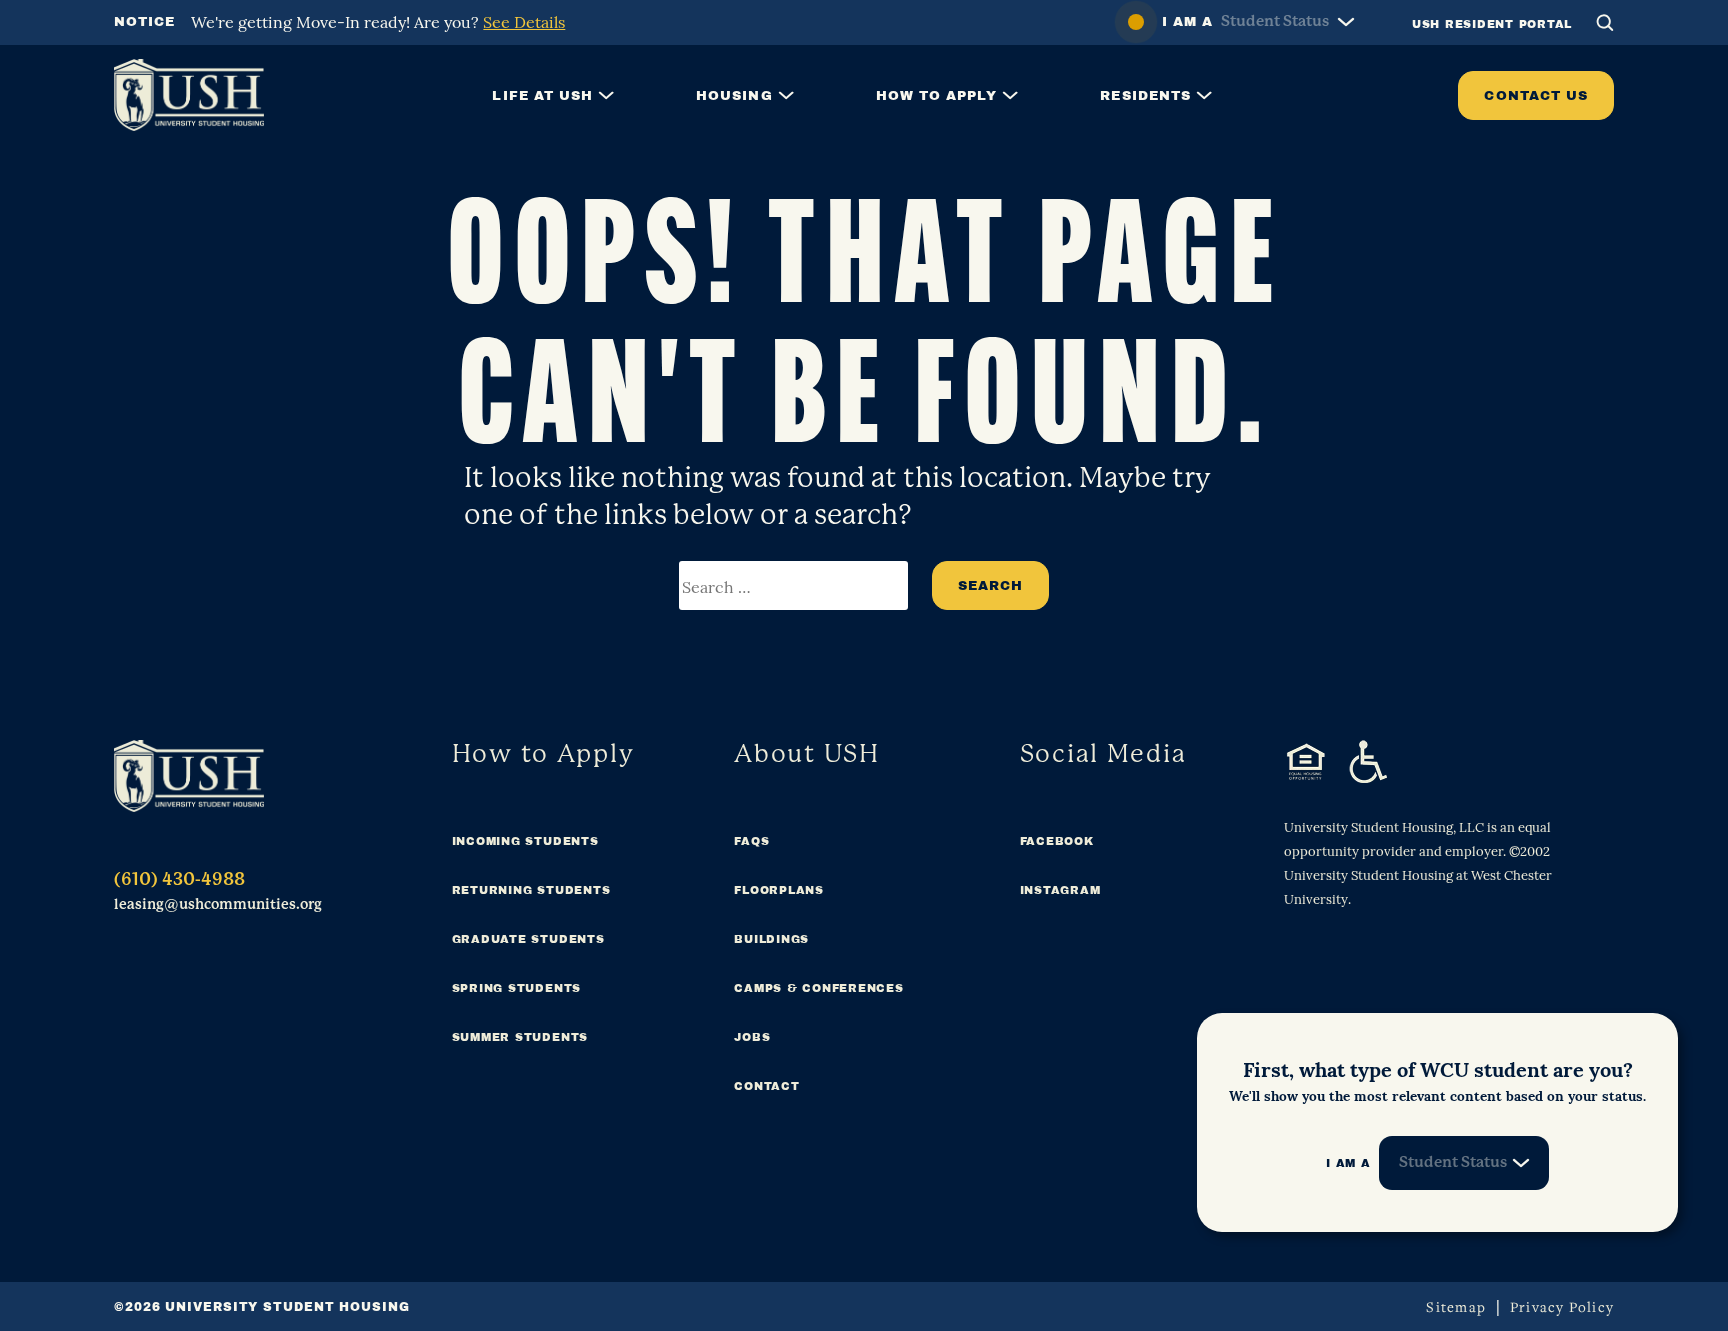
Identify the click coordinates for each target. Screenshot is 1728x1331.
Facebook (1057, 841)
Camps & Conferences (818, 988)
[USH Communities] (189, 776)
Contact (766, 1086)
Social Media (1103, 753)
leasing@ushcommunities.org (218, 904)
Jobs (752, 1037)
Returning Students (531, 890)
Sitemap (1456, 1306)
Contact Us (1536, 95)
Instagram (1060, 890)
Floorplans (779, 890)
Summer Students (520, 1037)
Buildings (771, 939)
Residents (1145, 95)
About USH (806, 753)
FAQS (751, 841)
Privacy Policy (1562, 1306)
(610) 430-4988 (179, 879)
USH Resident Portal (1492, 24)
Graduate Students (528, 939)
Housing (734, 95)
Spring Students (516, 988)
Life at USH (542, 95)
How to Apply (937, 95)
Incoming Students (525, 841)
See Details (524, 21)
